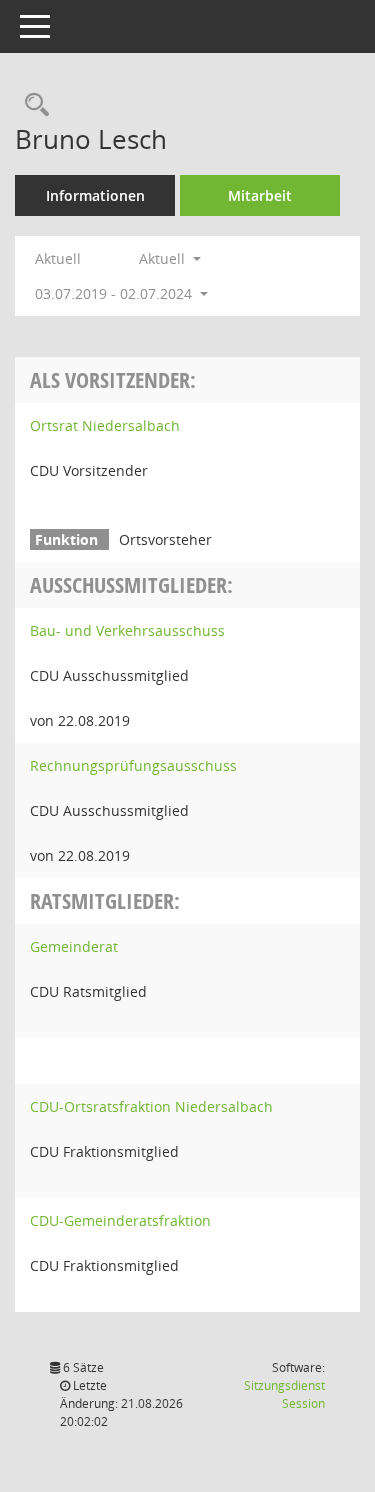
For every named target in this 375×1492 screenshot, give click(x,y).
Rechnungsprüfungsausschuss (133, 765)
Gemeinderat (74, 946)
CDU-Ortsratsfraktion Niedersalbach (151, 1106)
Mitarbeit (260, 195)
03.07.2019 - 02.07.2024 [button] (115, 293)
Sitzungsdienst (284, 1394)
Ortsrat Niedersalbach (105, 425)
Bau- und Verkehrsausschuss (127, 630)
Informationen (95, 195)
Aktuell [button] (164, 258)
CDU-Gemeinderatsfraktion (120, 1220)
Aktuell (58, 258)
